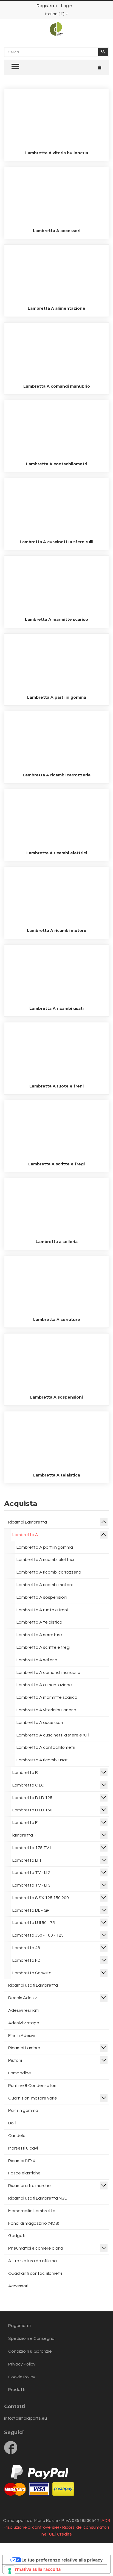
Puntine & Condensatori (32, 2086)
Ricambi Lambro (24, 2048)
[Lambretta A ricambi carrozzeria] (56, 741)
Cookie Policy (22, 2377)
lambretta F (24, 1835)
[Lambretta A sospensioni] (56, 1363)
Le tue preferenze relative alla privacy (62, 2560)
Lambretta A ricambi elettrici (57, 853)
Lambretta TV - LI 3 (31, 1885)
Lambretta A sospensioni (56, 1397)
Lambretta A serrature (57, 1320)
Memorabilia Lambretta (32, 2211)
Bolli (12, 2123)
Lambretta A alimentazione (56, 308)
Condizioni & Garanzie (30, 2351)
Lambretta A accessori (57, 231)
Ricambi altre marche (29, 2186)
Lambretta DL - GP (31, 1910)
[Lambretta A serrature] (56, 1286)
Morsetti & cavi (23, 2148)
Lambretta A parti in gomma (57, 697)
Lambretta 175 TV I (32, 1848)
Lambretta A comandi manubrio (57, 386)
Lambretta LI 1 (27, 1860)
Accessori (18, 2286)
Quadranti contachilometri (35, 2273)
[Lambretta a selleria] (56, 1208)
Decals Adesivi (23, 1998)
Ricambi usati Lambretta (33, 1985)
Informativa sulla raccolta (34, 2569)
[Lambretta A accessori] (56, 197)
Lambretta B (25, 1773)
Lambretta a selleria (57, 1242)
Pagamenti (19, 2326)
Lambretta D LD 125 (32, 1798)
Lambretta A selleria (37, 1660)
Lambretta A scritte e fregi (56, 1164)
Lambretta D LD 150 (32, 1810)
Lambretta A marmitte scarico (56, 619)
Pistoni (15, 2060)
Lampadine (20, 2073)
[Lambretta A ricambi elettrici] (56, 819)
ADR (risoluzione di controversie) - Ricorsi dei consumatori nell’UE (57, 2527)
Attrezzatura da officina (33, 2261)
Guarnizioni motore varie (33, 2098)
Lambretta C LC (28, 1785)
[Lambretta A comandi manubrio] (56, 352)
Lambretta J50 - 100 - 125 (38, 1935)
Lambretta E (25, 1823)
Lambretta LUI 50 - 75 (34, 1923)
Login (67, 6)
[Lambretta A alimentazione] (56, 274)
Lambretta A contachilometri (57, 464)
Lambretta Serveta (32, 1973)
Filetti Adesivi (22, 2036)
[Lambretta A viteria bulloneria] (56, 119)
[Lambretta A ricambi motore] (56, 897)
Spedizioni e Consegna (31, 2338)
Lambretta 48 (26, 1948)
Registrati (47, 6)
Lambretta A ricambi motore (57, 931)
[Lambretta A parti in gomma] (56, 663)
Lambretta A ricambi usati (56, 1008)
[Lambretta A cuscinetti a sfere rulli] (56, 508)
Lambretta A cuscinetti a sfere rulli (56, 542)
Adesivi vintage (24, 2023)
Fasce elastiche (24, 2173)
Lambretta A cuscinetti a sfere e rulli (53, 1735)
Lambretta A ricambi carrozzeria (57, 775)
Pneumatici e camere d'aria (36, 2248)
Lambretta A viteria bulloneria (57, 153)
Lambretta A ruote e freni (56, 1086)
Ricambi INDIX (22, 2161)
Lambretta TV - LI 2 (31, 1873)
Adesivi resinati (23, 2010)
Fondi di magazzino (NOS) (34, 2223)
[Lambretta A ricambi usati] (56, 975)
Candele (17, 2136)
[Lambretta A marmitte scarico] (56, 586)
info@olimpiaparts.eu (26, 2418)
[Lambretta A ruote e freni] (56, 1052)
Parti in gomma (23, 2110)
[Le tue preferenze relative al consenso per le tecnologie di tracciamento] (10, 2571)
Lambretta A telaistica (57, 1475)
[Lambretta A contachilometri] (56, 430)
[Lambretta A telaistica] (56, 1441)
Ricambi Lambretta (28, 1522)
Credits (64, 2534)
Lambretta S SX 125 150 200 (41, 1898)
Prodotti (17, 2390)
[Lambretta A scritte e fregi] (56, 1130)
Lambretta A (25, 1535)
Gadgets (17, 2236)
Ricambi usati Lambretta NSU (38, 2198)
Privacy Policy (22, 2364)
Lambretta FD (26, 1960)
